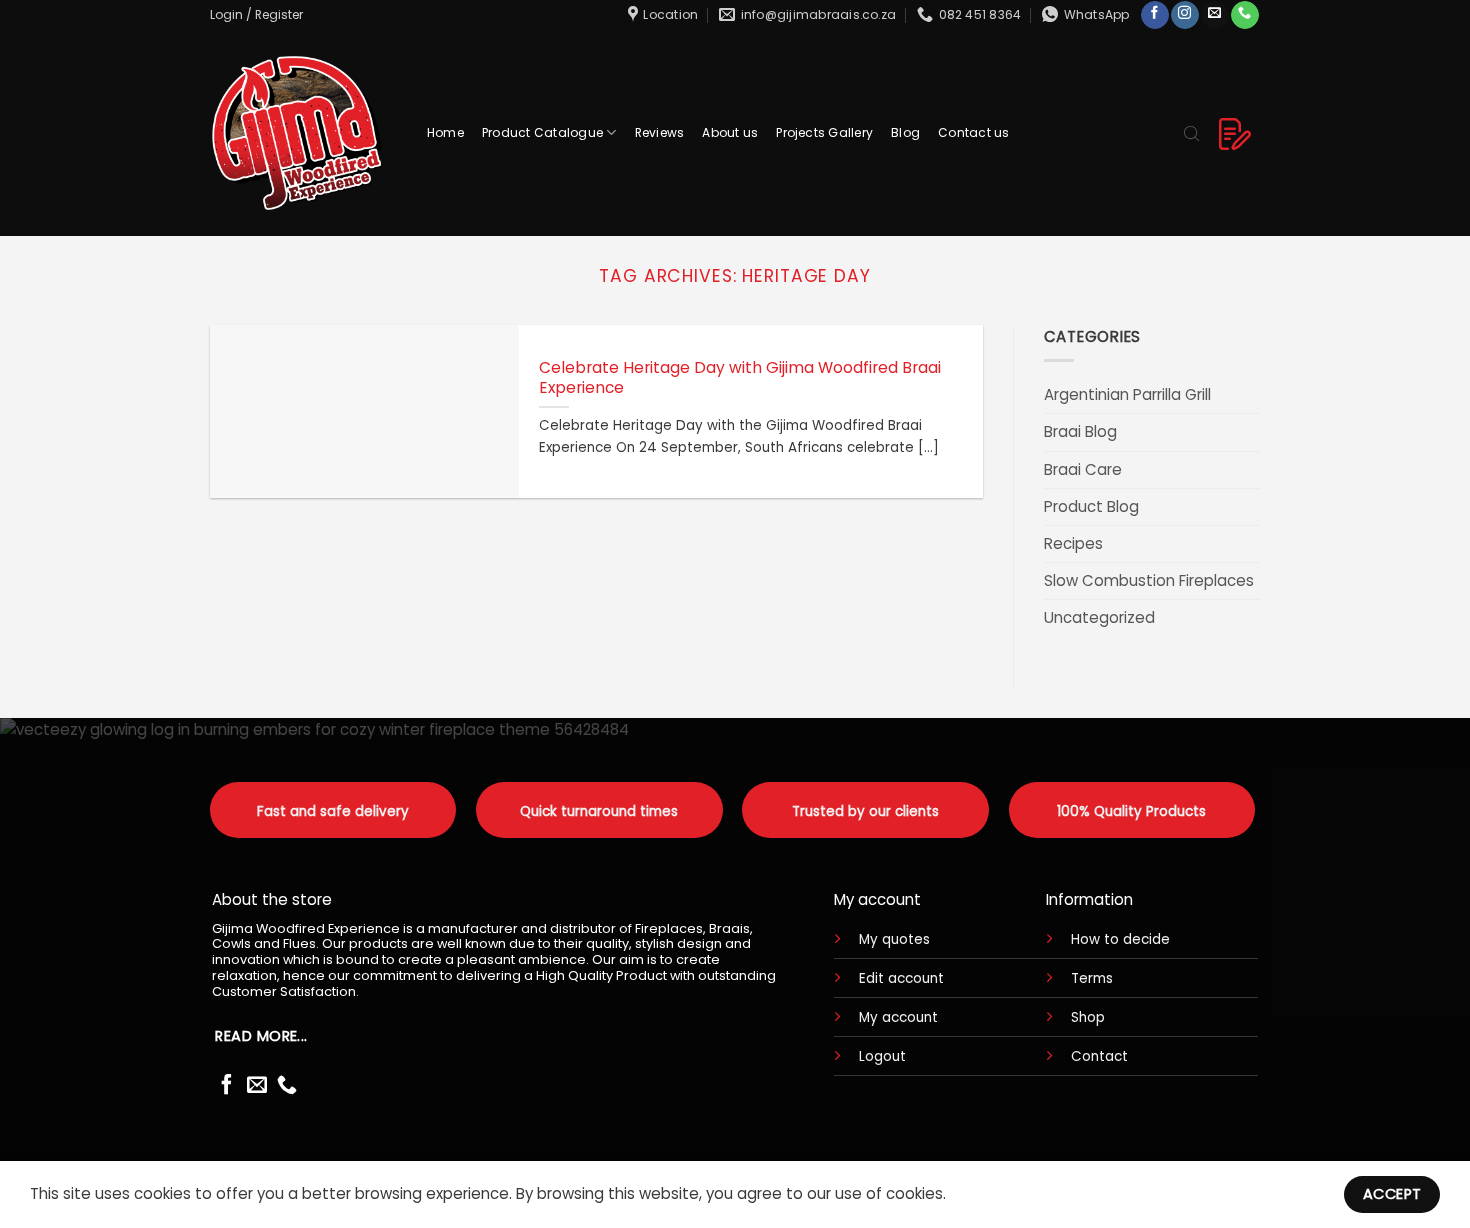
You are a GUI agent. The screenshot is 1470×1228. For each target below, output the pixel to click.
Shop (1088, 1017)
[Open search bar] (1192, 132)
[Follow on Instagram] (1184, 15)
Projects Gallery (824, 132)
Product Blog (1091, 506)
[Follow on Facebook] (1154, 15)
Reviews (660, 132)
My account (898, 1017)
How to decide (1120, 939)
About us (730, 132)
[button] (256, 14)
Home (445, 132)
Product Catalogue (542, 132)
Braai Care (1083, 469)
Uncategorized (1099, 617)
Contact (1099, 1056)
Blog (905, 132)
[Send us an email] (1214, 15)
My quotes (894, 939)
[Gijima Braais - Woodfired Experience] (299, 132)
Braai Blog (1080, 431)
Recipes (1073, 543)
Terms (1092, 978)
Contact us (973, 132)
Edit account (901, 978)
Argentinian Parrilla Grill (1127, 394)
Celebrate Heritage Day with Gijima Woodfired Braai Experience (740, 378)
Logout (882, 1056)
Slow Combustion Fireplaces (1149, 580)
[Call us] (1244, 15)
